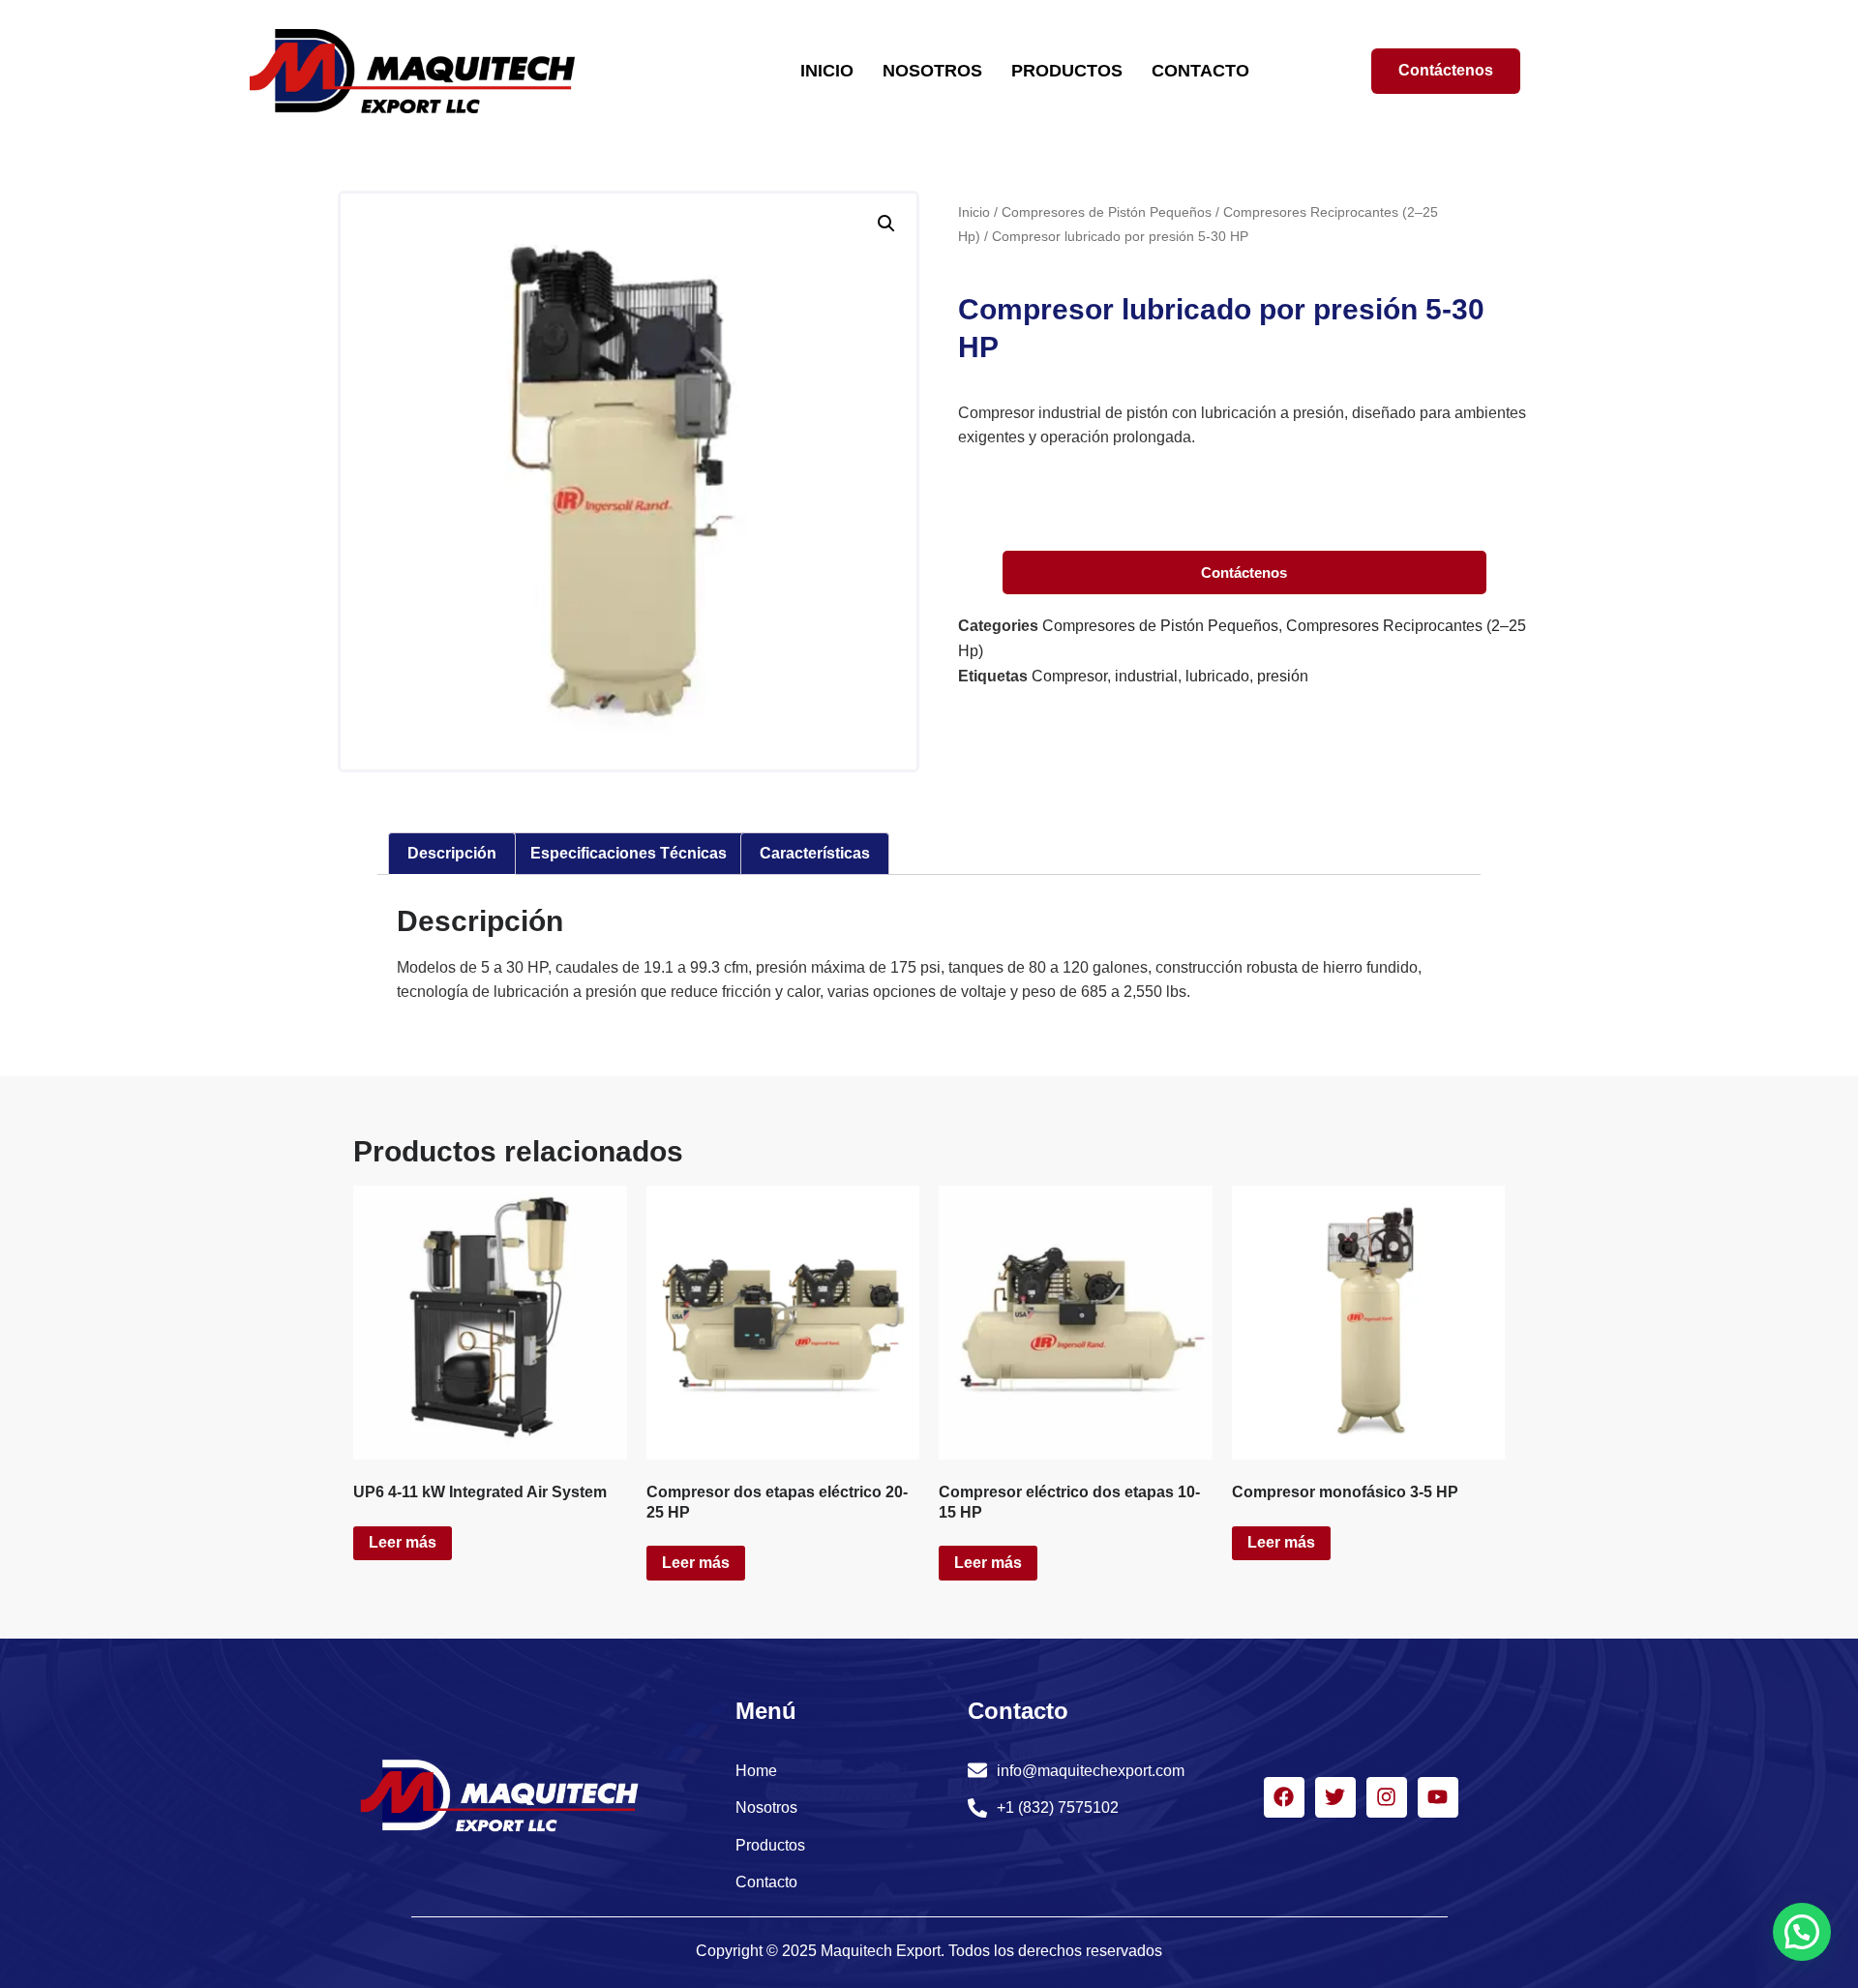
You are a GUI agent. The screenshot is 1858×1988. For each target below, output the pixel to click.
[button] (886, 224)
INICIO (827, 71)
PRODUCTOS (1067, 71)
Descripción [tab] (452, 853)
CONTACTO (1200, 71)
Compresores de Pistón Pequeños (1107, 212)
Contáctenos (1244, 572)
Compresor (1069, 676)
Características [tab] (815, 853)
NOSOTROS (932, 71)
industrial (1146, 676)
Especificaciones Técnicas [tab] (629, 853)
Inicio (974, 212)
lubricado (1217, 676)
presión (1283, 676)
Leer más (403, 1542)
